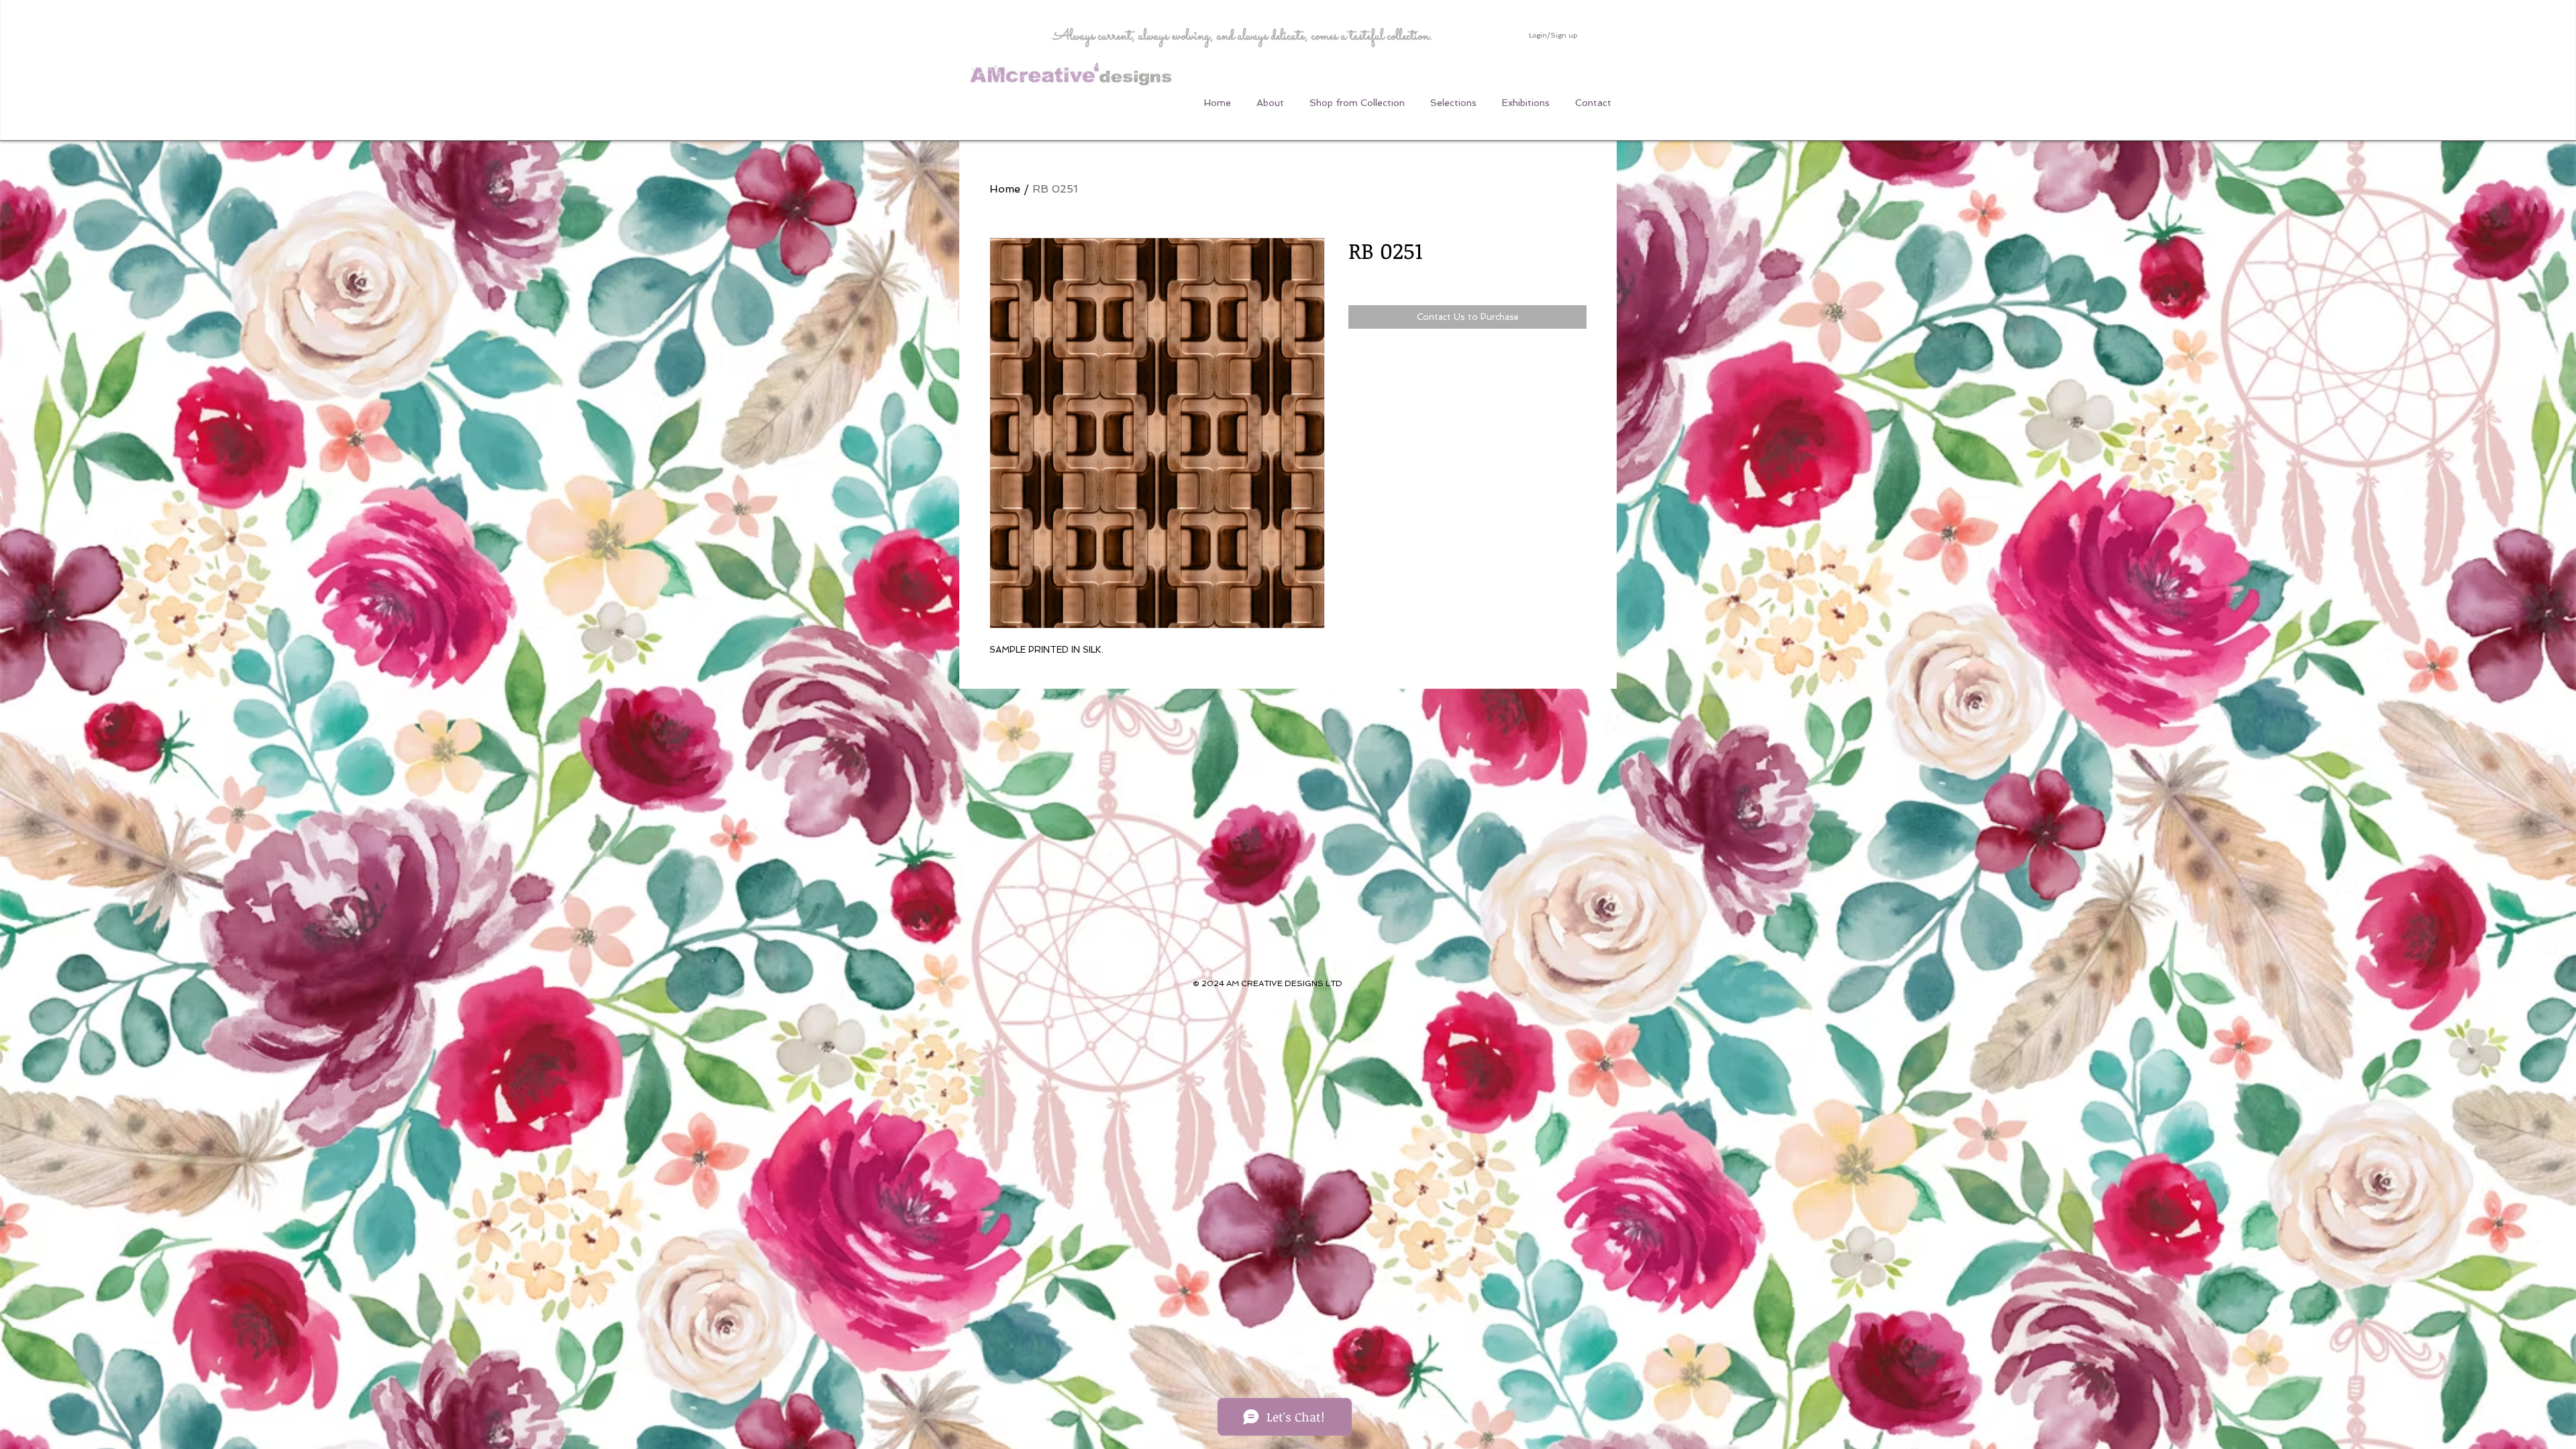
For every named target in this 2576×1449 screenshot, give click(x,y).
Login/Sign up (1553, 35)
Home (1005, 189)
